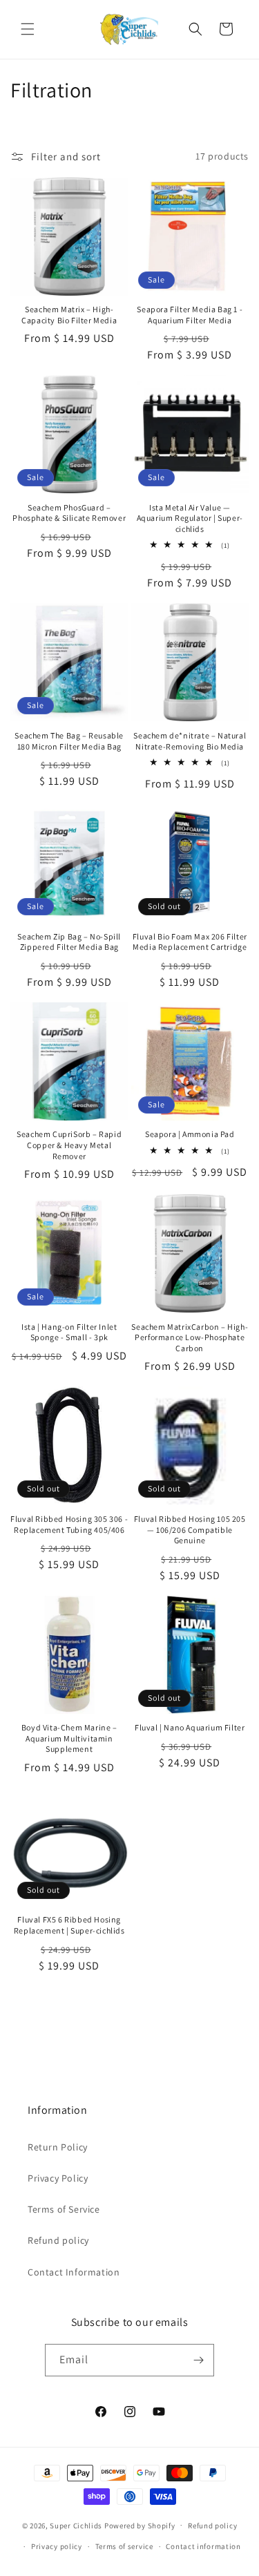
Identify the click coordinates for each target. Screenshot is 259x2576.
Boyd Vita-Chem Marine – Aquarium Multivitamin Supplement (69, 1738)
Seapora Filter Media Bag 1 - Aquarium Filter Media (190, 315)
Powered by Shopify (140, 2525)
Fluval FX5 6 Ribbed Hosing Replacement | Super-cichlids (69, 1925)
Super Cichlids (76, 2525)
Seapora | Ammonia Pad (190, 1134)
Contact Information (74, 2272)
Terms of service (124, 2546)
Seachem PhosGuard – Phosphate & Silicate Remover (69, 513)
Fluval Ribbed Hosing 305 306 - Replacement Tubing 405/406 (69, 1524)
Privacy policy (57, 2546)
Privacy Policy (58, 2178)
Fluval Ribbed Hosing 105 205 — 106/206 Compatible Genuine (190, 1529)
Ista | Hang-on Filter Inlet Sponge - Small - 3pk (69, 1332)
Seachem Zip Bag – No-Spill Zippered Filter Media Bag (69, 942)
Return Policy (58, 2147)
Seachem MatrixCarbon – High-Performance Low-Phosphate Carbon (190, 1337)
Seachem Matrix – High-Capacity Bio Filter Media (69, 315)
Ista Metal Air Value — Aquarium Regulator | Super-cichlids (190, 518)
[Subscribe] (198, 2360)
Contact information (203, 2546)
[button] (28, 29)
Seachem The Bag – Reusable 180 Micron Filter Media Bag (69, 741)
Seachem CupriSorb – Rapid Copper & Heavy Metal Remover (69, 1145)
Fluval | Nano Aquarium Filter (190, 1727)
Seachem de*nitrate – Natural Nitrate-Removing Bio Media (190, 741)
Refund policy (58, 2240)
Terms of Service (64, 2209)
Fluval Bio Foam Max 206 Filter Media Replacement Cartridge (190, 942)
